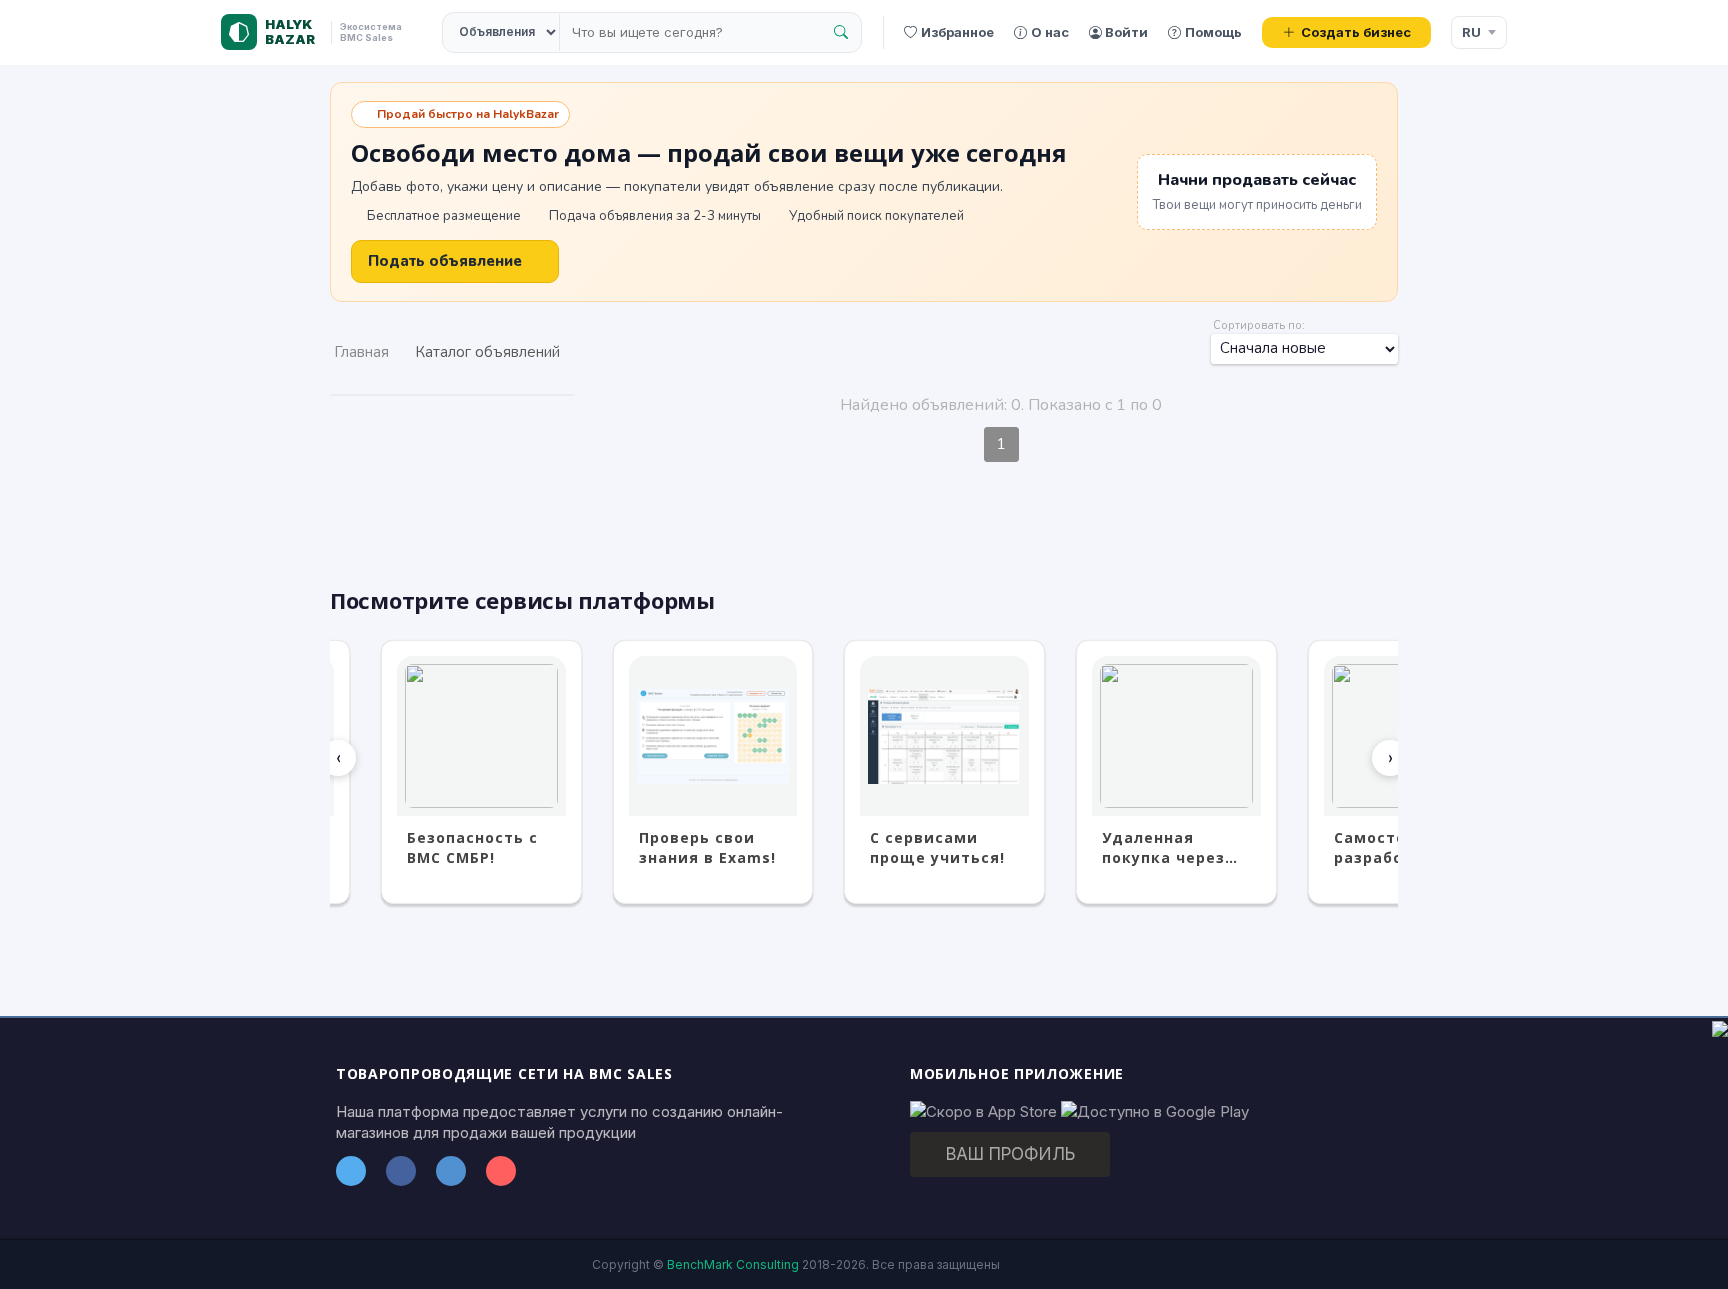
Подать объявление (445, 261)
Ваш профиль (1010, 1154)
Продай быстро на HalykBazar (468, 114)
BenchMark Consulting (733, 1264)
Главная (361, 352)
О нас (1050, 32)
